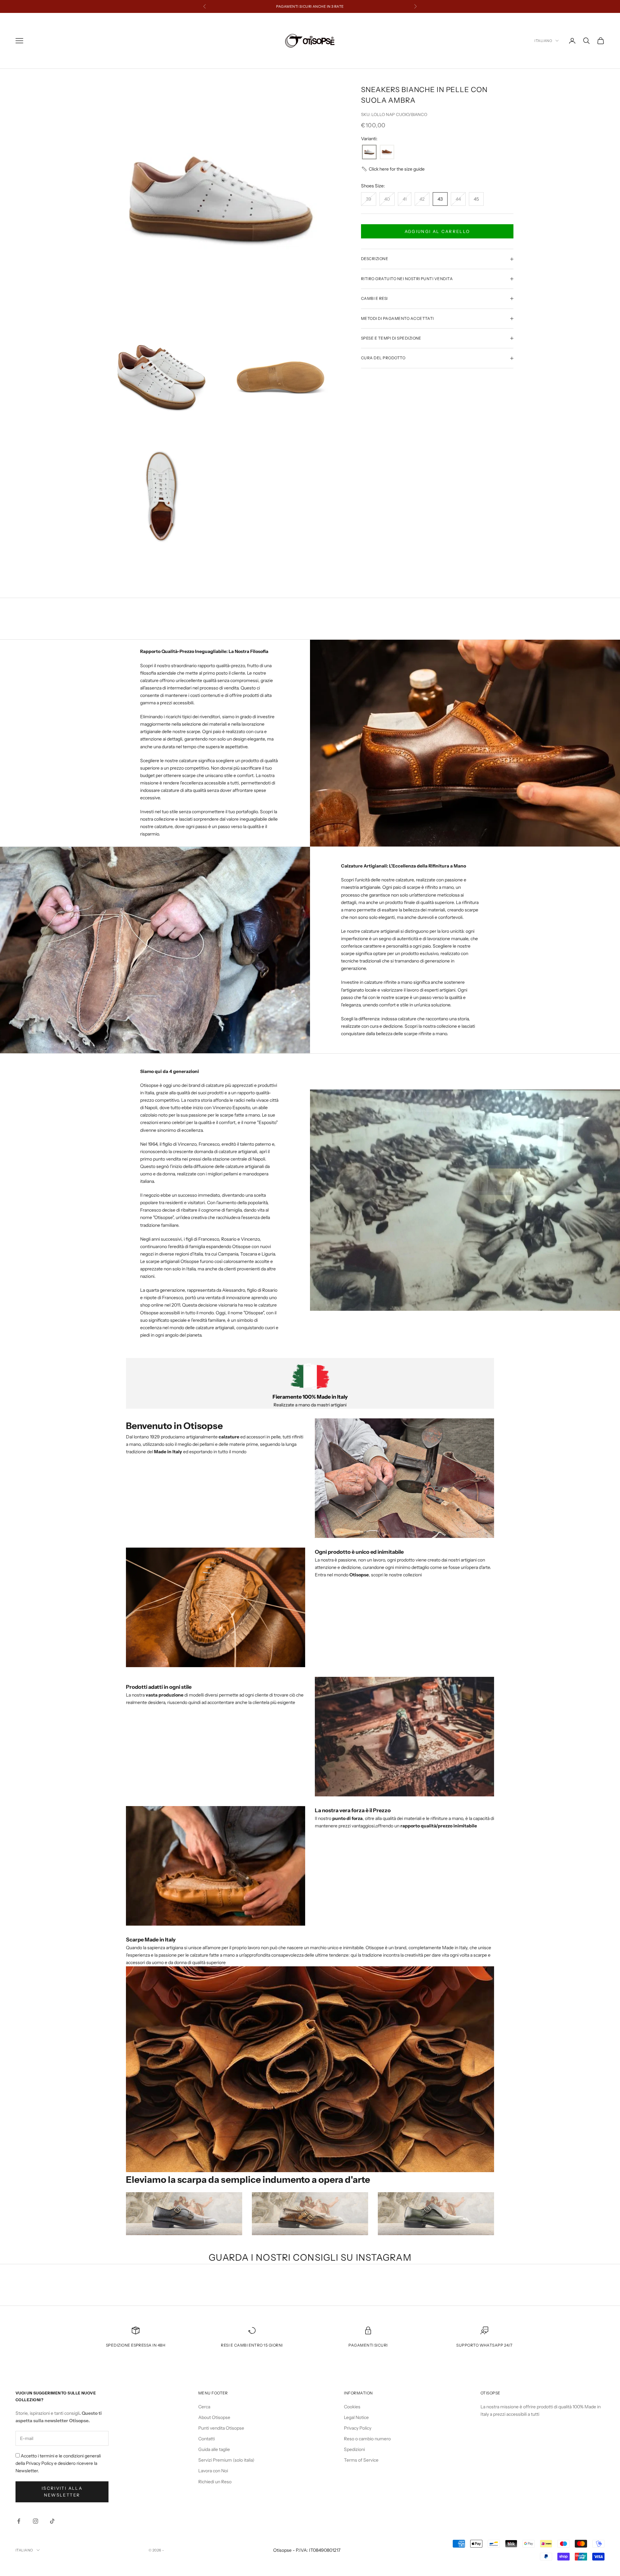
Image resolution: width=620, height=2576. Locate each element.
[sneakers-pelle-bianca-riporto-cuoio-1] (369, 152)
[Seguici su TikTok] (52, 2521)
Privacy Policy (358, 2428)
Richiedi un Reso (215, 2482)
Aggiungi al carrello (437, 231)
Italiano (543, 41)
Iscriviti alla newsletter (62, 2492)
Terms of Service (361, 2460)
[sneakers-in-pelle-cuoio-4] (387, 152)
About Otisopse (214, 2417)
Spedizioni (354, 2449)
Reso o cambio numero (367, 2439)
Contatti (207, 2439)
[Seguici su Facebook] (19, 2521)
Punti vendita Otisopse (221, 2428)
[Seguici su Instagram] (36, 2521)
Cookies (352, 2407)
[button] (393, 169)
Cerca (204, 2407)
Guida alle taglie (214, 2449)
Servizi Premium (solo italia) (226, 2460)
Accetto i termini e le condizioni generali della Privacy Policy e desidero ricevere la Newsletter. (58, 2463)
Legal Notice (356, 2417)
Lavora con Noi (213, 2471)
